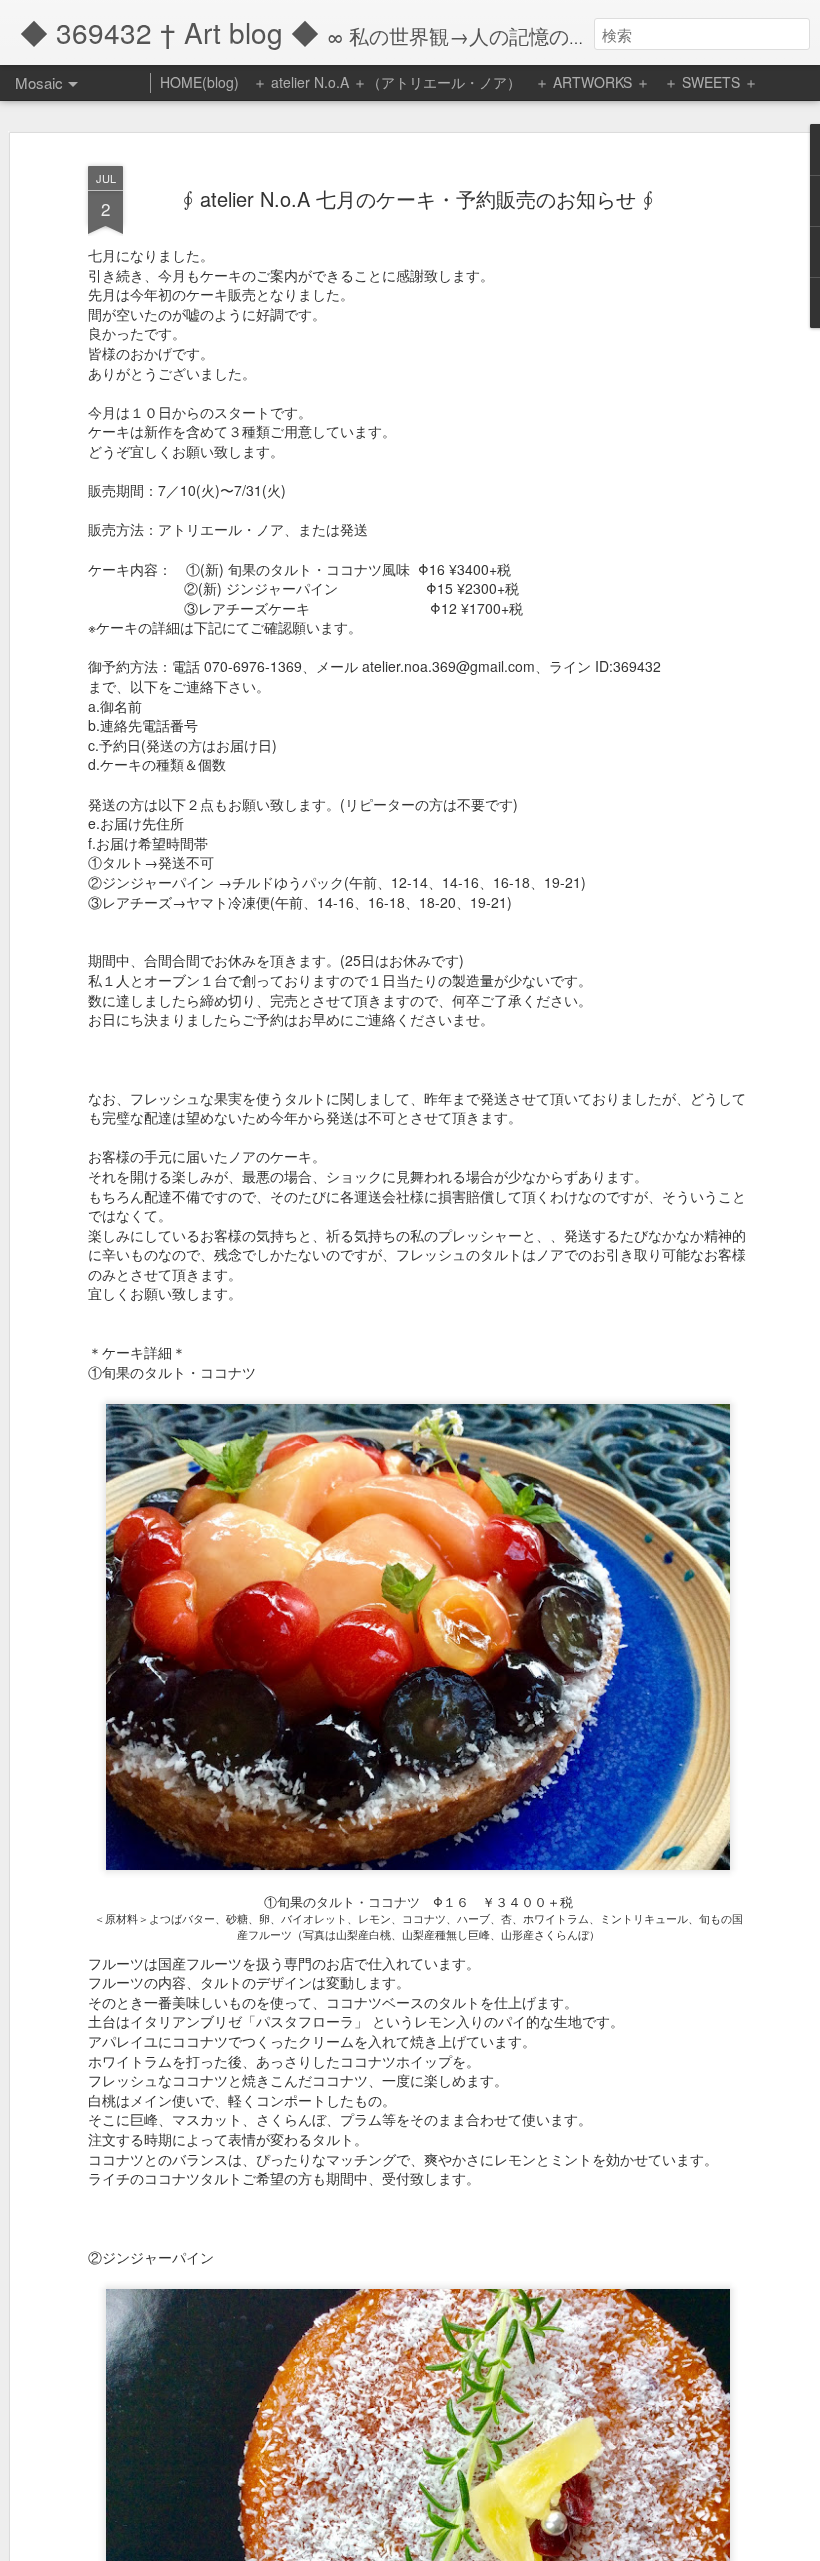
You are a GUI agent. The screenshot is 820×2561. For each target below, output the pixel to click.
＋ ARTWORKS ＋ (592, 82)
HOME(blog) (199, 82)
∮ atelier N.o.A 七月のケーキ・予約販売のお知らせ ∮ (418, 198)
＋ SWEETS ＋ (711, 82)
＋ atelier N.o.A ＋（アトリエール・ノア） (387, 82)
